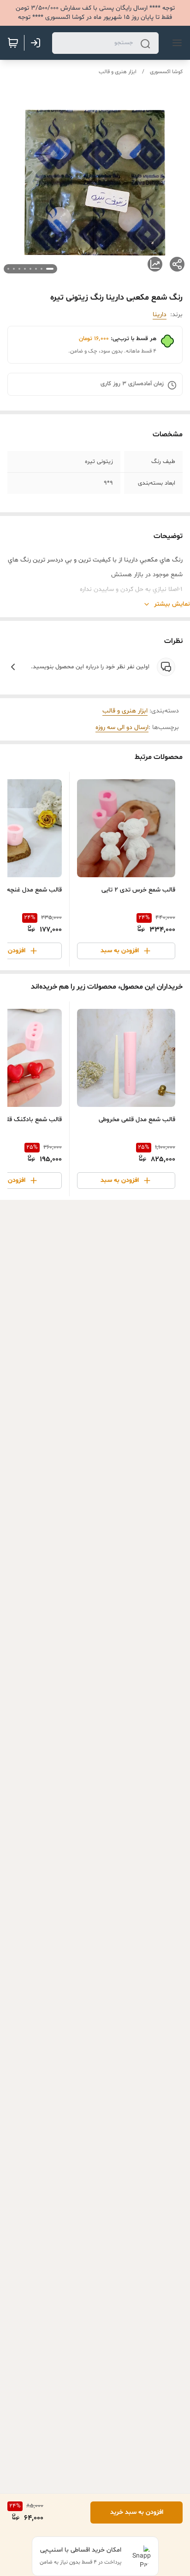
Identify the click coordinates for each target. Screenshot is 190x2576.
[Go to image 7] (14, 269)
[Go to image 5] (25, 269)
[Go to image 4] (30, 269)
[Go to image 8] (8, 269)
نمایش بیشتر (172, 604)
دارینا (160, 315)
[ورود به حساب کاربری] (37, 43)
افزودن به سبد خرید (137, 2512)
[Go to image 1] (50, 269)
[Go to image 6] (19, 269)
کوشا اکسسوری (166, 72)
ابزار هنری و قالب (118, 72)
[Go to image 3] (36, 269)
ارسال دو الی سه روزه (122, 727)
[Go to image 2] (42, 269)
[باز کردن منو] (175, 43)
